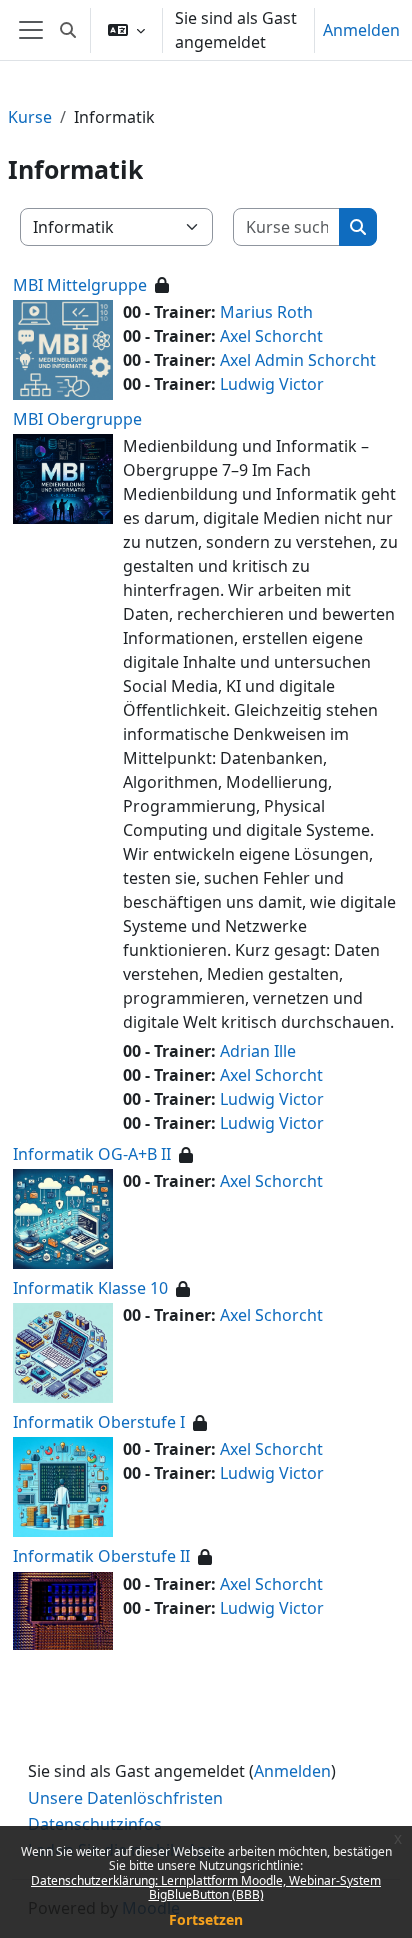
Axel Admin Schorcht (298, 360)
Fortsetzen (206, 1919)
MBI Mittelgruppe (80, 285)
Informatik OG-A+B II (92, 1154)
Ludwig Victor (272, 384)
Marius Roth (266, 312)
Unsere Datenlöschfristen (125, 1798)
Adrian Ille (258, 1051)
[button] (68, 30)
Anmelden (361, 30)
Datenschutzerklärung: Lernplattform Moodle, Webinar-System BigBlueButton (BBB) (206, 1887)
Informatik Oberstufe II (101, 1556)
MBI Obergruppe (77, 419)
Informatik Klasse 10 (90, 1288)
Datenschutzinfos (95, 1824)
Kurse (30, 117)
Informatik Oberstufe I (99, 1422)
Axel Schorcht (271, 336)
